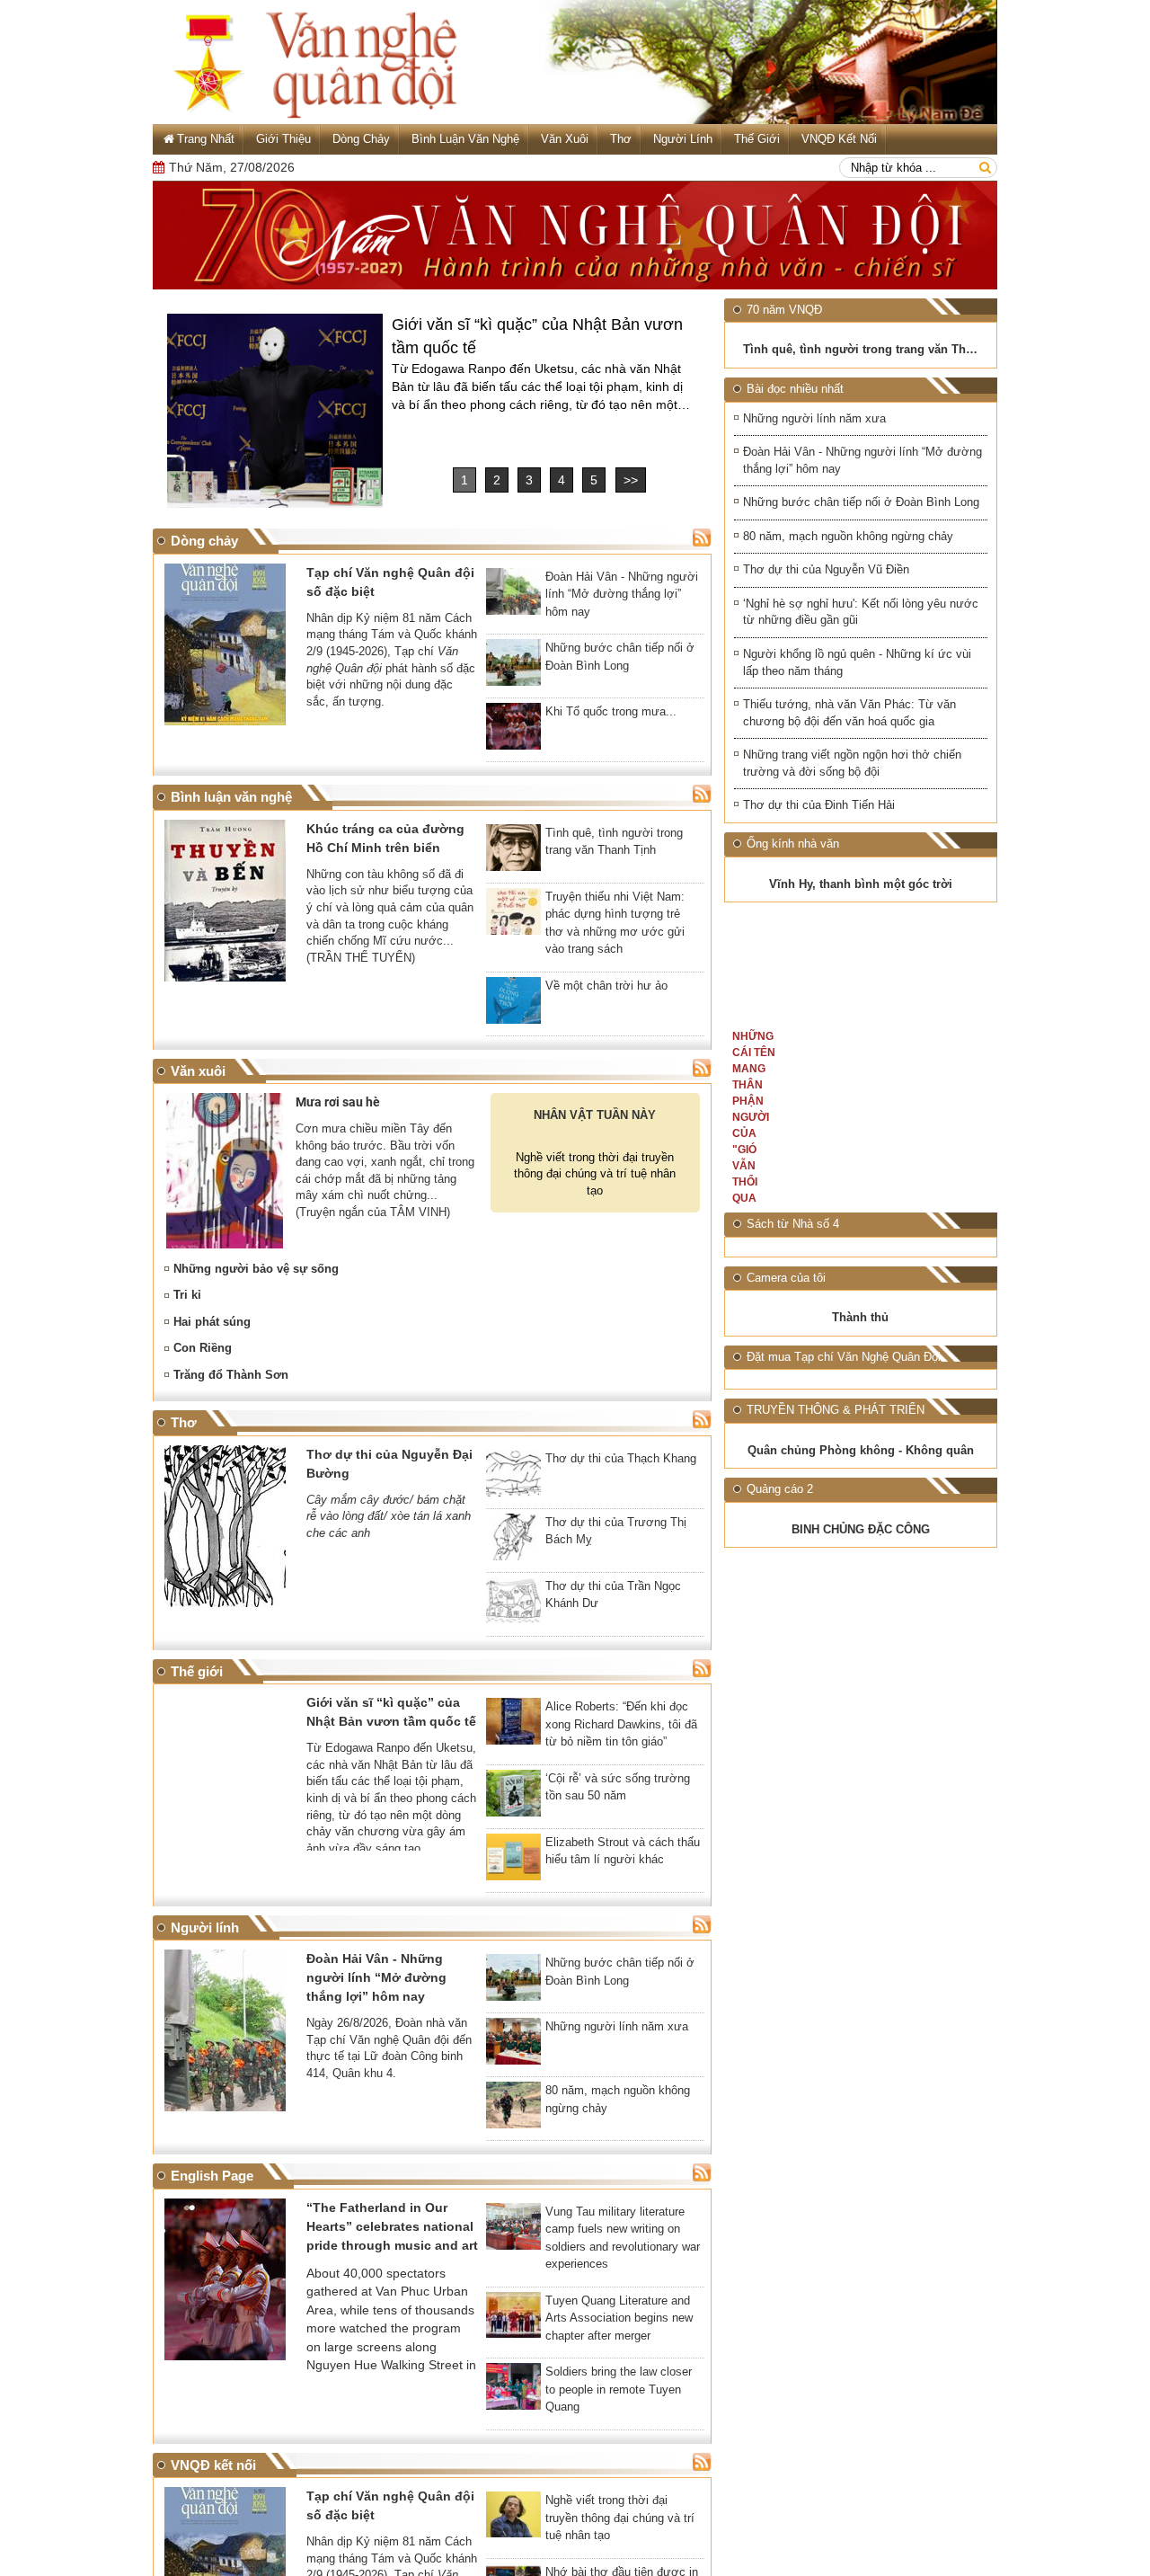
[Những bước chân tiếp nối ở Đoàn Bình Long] (513, 666)
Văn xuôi (565, 139)
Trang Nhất (206, 139)
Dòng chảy (361, 139)
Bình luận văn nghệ (465, 139)
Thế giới (757, 139)
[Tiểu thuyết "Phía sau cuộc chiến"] (926, 1326)
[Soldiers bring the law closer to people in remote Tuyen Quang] (513, 2390)
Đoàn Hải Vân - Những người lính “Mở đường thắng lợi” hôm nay (862, 460)
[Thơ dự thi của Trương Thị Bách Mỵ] (513, 1541)
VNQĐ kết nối (839, 139)
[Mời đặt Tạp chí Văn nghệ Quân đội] (926, 1615)
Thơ (621, 139)
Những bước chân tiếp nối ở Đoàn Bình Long (861, 502)
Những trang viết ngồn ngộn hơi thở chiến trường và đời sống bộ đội (852, 763)
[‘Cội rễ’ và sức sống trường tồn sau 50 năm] (513, 1797)
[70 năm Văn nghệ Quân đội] (575, 235)
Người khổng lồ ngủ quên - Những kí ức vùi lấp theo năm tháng (857, 662)
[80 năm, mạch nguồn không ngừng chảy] (513, 2109)
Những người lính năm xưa (814, 418)
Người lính (683, 139)
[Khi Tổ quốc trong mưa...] (513, 730)
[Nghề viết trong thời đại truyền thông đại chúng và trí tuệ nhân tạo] (513, 2518)
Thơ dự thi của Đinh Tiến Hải (819, 805)
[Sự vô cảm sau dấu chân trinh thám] (795, 1326)
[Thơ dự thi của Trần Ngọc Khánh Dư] (513, 1604)
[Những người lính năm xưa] (513, 2045)
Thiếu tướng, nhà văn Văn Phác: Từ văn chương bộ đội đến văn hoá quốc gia (849, 713)
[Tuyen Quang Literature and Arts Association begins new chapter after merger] (513, 2319)
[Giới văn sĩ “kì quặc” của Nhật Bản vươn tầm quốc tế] (275, 411)
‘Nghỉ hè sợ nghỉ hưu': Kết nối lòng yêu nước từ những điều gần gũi (861, 612)
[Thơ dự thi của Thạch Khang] (513, 1477)
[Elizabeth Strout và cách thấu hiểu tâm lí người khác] (513, 1861)
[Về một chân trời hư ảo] (513, 1004)
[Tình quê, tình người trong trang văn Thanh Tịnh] (513, 851)
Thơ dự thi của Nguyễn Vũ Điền (826, 569)
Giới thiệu (283, 139)
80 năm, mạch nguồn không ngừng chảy (848, 536)
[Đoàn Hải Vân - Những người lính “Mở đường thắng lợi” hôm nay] (513, 595)
